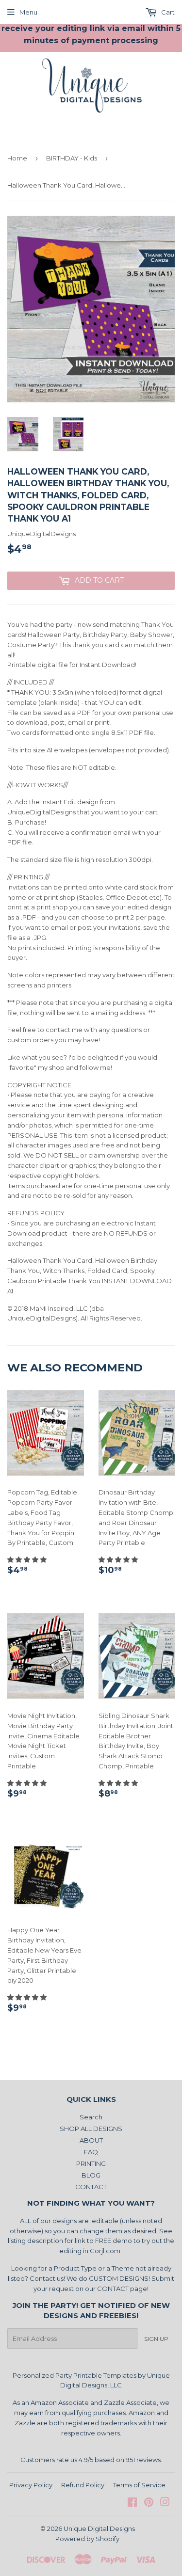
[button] (28, 1559)
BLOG (91, 2175)
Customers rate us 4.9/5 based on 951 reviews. (91, 2460)
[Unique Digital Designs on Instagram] (165, 2503)
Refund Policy (83, 2485)
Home (17, 158)
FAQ (91, 2152)
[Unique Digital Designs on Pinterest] (149, 2503)
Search (91, 2117)
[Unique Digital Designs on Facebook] (132, 2503)
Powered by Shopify (87, 2539)
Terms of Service (139, 2485)
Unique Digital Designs (99, 2528)
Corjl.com (105, 2251)
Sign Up (156, 2339)
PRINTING (91, 2163)
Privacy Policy (31, 2485)
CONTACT (91, 2187)
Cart (167, 12)
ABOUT (91, 2140)
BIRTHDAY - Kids (72, 158)
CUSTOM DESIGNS (119, 2278)
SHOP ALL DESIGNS (91, 2129)
